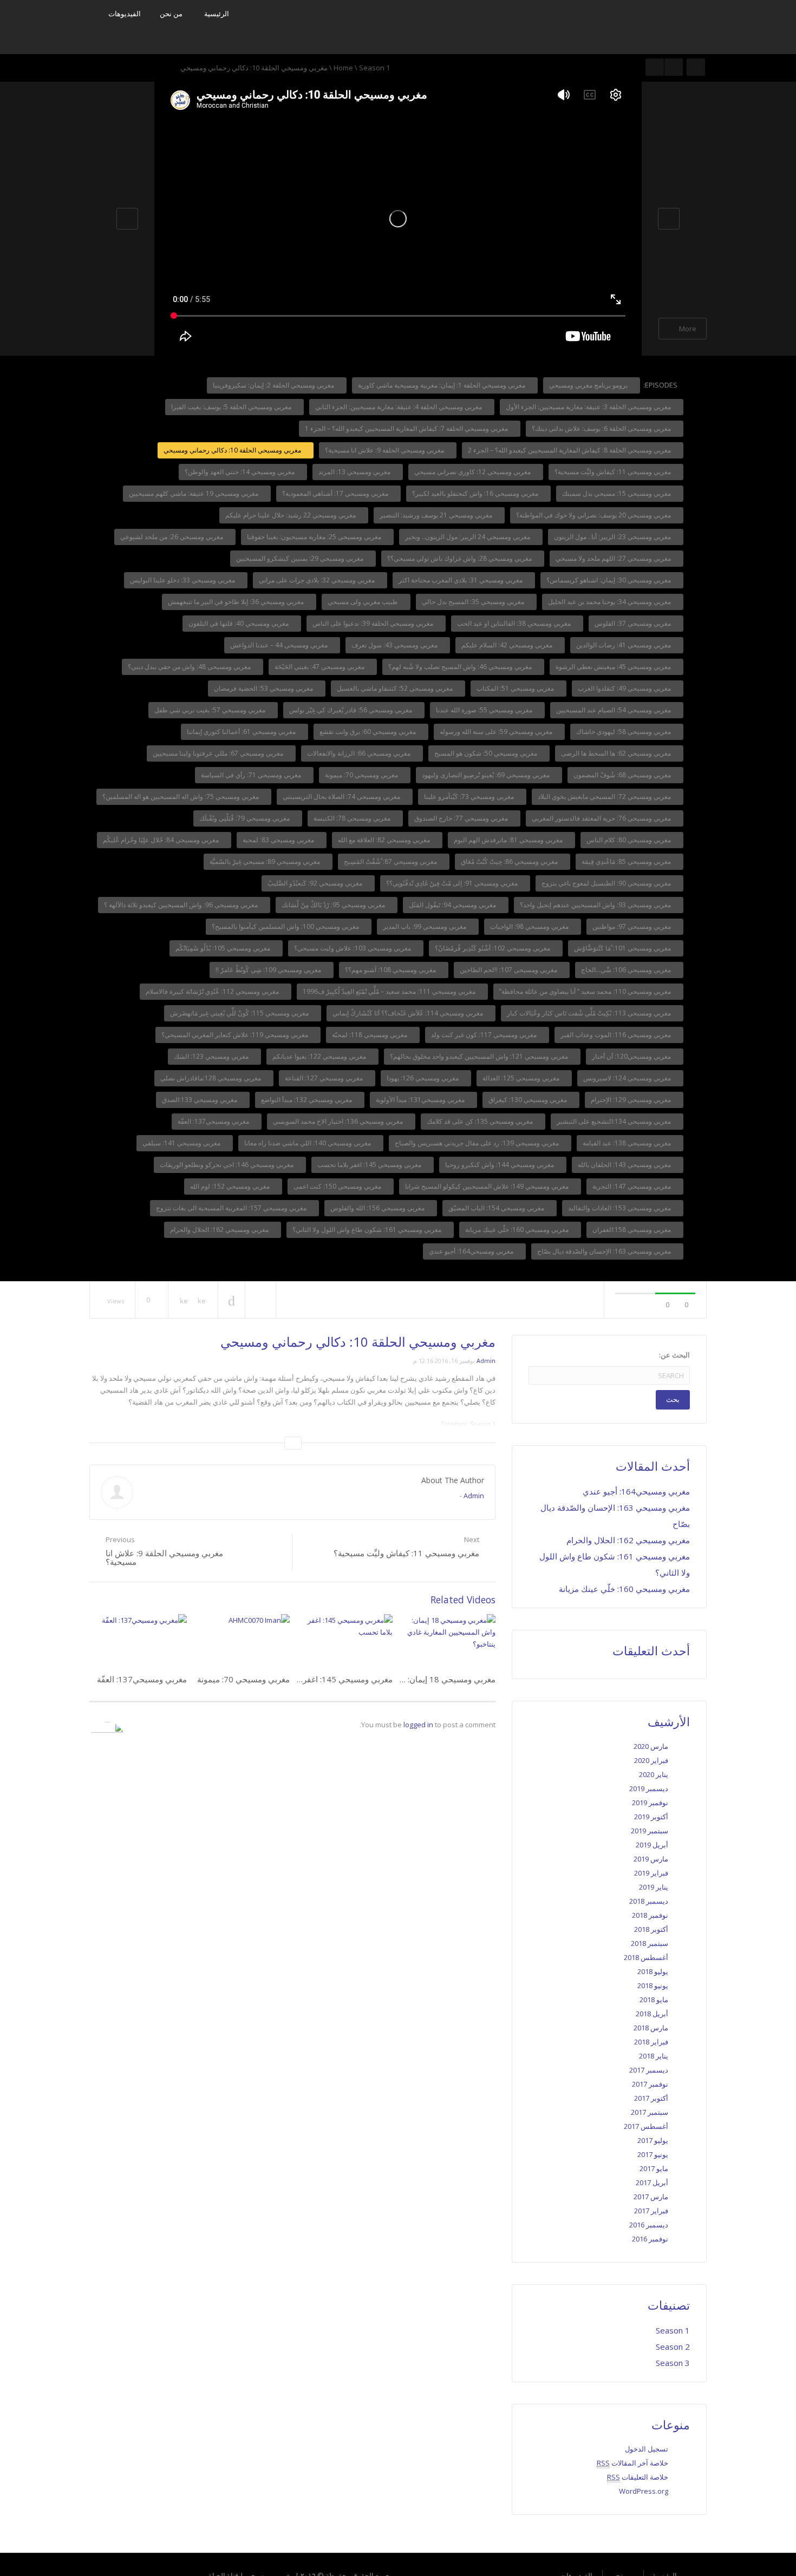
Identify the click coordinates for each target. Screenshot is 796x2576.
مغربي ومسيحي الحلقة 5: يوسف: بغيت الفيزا (232, 407)
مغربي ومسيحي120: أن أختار (632, 1056)
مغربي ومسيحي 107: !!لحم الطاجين (509, 970)
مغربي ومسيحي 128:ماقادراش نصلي (211, 1078)
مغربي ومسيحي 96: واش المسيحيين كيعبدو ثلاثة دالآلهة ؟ (182, 905)
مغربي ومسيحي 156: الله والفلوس (378, 1208)
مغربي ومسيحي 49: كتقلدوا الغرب (625, 688)
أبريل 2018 (652, 2014)
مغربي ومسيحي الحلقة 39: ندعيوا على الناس (374, 623)
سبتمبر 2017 (650, 2112)
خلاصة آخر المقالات (632, 2463)
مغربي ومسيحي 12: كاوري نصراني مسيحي (473, 472)
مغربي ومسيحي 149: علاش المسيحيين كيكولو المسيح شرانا (488, 1186)
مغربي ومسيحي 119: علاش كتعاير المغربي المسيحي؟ (236, 1035)
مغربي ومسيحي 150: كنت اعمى (338, 1186)
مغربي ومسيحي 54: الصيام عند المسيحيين (614, 710)
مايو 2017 (654, 2168)
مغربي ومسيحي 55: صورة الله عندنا (485, 710)
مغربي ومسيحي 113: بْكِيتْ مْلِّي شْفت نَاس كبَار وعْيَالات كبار (590, 1013)
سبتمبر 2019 (650, 1831)
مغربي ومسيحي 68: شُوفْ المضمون (623, 775)
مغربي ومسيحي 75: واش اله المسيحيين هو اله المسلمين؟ (181, 797)
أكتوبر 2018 (651, 1929)
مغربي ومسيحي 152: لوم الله (231, 1186)
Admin (486, 1361)
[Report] (260, 1300)
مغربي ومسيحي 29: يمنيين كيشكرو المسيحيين (301, 558)
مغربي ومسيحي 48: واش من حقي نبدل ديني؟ (190, 667)
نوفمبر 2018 (650, 1915)
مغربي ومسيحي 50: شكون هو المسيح (487, 753)
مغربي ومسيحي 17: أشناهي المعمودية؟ (336, 493)
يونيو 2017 (653, 2154)
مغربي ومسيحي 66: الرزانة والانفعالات (360, 753)
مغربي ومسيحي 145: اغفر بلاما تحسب (370, 1165)
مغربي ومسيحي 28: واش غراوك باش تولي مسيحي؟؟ (460, 558)
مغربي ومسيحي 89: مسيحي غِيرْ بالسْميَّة (266, 861)
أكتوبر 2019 (651, 1817)
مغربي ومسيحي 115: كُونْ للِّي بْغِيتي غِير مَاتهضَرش (240, 1013)
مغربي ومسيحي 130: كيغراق (529, 1100)
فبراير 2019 (651, 1873)
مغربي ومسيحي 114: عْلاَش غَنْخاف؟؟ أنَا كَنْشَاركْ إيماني (409, 1013)
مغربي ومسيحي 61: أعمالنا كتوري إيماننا (242, 732)
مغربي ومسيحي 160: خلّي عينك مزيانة (518, 1230)
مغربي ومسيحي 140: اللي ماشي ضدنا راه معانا (308, 1143)
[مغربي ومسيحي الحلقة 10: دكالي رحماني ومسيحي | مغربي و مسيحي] (620, 26)
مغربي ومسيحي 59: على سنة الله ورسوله (497, 732)
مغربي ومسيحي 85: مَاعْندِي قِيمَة (627, 861)
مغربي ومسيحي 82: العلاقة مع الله (385, 840)
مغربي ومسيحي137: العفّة (214, 1121)
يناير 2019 (654, 1887)
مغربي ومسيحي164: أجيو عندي (472, 1251)
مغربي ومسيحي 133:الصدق (200, 1100)
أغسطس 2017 (646, 2126)
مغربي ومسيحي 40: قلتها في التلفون (239, 623)
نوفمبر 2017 (650, 2084)
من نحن (171, 14)
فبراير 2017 (651, 2211)
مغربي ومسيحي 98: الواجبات (530, 926)
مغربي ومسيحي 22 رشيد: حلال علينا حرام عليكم (291, 515)
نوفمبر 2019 (650, 1802)
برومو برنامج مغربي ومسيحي (589, 385)
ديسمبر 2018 (649, 1901)
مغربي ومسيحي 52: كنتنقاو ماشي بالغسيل (396, 688)
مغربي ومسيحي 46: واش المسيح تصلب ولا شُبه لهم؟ (461, 667)
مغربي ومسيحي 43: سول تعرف (395, 645)
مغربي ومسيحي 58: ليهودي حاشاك (624, 732)
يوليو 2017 (653, 2140)
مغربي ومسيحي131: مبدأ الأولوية (421, 1100)
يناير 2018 (654, 2056)
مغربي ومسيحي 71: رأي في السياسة (252, 775)
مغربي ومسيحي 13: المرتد (355, 472)
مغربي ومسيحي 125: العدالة (522, 1078)
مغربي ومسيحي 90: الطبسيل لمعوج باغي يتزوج (607, 883)
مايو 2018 (654, 2000)
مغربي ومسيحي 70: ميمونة (362, 775)
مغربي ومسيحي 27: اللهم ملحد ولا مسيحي (614, 558)
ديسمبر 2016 (649, 2225)
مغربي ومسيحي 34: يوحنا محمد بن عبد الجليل (610, 602)
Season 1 (374, 68)
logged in (418, 1725)
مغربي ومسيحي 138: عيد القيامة (628, 1143)
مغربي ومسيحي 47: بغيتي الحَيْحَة (320, 667)
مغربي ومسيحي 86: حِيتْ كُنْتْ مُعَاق (510, 861)
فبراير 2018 (651, 2042)
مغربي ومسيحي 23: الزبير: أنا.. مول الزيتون (613, 537)
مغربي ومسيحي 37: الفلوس (634, 623)
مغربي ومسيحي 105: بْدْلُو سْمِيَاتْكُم (224, 948)
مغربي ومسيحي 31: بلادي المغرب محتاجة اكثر (461, 580)
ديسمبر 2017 (649, 2070)
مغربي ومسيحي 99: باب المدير (425, 926)
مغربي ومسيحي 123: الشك (212, 1056)
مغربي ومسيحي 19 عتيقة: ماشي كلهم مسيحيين (194, 493)
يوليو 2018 (653, 1971)
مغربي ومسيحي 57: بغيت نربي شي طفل (211, 710)
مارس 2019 (651, 1859)
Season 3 (673, 2363)
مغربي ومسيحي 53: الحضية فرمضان (264, 688)
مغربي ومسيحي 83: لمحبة (279, 840)
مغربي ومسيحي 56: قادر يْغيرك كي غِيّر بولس (351, 710)
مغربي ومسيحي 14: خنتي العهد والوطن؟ (240, 472)
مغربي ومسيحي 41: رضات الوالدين (624, 645)
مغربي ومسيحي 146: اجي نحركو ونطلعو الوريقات (227, 1165)
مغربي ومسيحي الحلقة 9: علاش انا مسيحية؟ (385, 450)
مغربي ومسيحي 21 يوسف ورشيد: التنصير (437, 515)
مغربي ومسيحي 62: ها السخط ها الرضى (617, 753)
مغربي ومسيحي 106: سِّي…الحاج (627, 970)
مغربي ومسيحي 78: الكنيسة (353, 818)
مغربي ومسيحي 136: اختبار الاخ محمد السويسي (339, 1121)
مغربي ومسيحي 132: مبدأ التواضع (307, 1100)
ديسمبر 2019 (649, 1788)
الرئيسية (217, 14)
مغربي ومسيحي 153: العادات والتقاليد (620, 1208)
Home (343, 68)
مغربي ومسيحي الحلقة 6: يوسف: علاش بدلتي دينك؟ (602, 428)
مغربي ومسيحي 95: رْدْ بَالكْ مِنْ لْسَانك (334, 905)
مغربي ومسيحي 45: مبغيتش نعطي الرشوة (614, 667)
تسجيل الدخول (647, 2449)
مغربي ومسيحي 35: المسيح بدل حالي (474, 602)
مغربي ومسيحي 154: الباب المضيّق (497, 1208)
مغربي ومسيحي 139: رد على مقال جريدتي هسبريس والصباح (478, 1143)
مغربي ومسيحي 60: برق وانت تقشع (368, 732)
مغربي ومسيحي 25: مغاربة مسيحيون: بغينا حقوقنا (315, 537)
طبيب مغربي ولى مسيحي (364, 602)
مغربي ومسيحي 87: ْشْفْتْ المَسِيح (391, 861)
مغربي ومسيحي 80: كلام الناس (629, 840)
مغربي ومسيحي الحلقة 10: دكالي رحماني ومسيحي (233, 450)
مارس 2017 (651, 2197)
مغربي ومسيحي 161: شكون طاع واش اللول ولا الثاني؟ (368, 1230)
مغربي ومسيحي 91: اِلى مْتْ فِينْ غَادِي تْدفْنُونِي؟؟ (453, 883)
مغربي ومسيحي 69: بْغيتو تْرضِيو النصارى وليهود (487, 775)
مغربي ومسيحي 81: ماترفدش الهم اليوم (509, 840)
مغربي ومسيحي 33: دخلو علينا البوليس (183, 580)
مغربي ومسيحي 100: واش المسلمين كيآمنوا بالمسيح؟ (286, 926)
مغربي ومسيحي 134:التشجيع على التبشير (615, 1121)
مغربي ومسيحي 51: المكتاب (516, 688)
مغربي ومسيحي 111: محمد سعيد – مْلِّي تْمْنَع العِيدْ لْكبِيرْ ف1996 (390, 991)
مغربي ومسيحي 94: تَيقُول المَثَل (453, 905)
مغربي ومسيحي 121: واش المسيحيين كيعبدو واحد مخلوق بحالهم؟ (480, 1056)
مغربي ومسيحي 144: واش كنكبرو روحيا (500, 1165)
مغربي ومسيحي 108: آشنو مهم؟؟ (391, 970)
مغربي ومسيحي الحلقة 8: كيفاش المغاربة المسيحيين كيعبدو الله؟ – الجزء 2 (570, 450)
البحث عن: (674, 1355)
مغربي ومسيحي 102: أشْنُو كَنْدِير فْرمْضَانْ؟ (493, 948)
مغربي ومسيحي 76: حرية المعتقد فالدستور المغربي (602, 818)
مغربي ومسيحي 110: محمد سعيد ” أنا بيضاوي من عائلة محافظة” (586, 991)
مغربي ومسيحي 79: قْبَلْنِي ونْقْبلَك (245, 818)
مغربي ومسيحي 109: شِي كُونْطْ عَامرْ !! (269, 970)
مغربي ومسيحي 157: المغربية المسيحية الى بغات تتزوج (232, 1208)
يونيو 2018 (653, 1985)
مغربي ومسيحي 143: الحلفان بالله (625, 1165)
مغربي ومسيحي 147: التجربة (632, 1186)
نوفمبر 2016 (650, 2239)
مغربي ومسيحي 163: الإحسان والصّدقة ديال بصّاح (605, 1251)
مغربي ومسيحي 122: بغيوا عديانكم (320, 1056)
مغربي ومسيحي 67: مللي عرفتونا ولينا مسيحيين (219, 753)
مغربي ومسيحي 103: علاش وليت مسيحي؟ (353, 948)
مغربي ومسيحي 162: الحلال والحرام (220, 1230)
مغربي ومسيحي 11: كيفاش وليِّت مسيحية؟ (614, 472)
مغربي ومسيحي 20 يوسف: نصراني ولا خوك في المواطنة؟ (594, 515)
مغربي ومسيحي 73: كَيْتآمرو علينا (470, 797)
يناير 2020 (654, 1774)
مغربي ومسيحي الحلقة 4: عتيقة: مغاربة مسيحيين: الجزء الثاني (399, 407)
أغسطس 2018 (646, 1957)
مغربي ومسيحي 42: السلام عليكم (508, 645)
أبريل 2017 (652, 2182)
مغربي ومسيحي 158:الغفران (632, 1230)
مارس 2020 (651, 1746)
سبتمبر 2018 (650, 1943)
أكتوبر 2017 (651, 2098)
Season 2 (673, 2346)
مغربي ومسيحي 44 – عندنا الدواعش (280, 645)
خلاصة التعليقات (638, 2477)
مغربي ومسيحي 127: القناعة (325, 1078)
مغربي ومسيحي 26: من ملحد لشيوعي (172, 537)
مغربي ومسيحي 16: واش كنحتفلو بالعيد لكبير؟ (476, 493)
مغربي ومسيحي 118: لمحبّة (370, 1035)
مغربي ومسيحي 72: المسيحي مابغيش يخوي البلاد (605, 797)
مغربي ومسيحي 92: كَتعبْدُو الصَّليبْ (316, 883)
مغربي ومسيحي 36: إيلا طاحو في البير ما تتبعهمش (237, 602)
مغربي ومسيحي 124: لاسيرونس (628, 1078)
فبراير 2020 (651, 1760)
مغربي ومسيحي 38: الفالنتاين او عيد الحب (515, 623)
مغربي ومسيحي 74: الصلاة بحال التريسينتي (342, 797)
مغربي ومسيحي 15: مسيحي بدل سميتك (617, 493)
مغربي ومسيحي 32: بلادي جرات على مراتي (318, 580)
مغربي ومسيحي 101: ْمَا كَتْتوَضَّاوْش (623, 948)
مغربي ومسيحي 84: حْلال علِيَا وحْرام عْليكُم (162, 840)
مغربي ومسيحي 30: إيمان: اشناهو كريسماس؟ (609, 580)
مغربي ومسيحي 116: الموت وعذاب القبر (616, 1035)
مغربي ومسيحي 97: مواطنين (632, 926)
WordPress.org (644, 2491)
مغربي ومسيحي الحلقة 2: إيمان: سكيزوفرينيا (274, 385)
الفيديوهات (125, 14)
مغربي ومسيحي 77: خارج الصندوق (462, 818)
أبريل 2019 (652, 1845)
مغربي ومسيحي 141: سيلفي (182, 1143)
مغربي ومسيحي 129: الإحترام (632, 1100)
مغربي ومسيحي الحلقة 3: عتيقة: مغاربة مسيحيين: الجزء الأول (589, 407)
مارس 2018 (651, 2028)
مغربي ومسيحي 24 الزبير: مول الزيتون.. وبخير (468, 537)
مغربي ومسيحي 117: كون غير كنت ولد (485, 1035)
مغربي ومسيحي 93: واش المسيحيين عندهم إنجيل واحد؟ (596, 905)
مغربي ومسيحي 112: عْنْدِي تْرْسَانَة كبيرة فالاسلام (213, 991)
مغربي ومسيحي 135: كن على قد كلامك (481, 1121)
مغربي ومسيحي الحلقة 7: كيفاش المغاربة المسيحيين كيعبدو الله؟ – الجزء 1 (407, 428)
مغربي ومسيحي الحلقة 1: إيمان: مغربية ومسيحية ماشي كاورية (442, 385)
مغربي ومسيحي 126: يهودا (423, 1078)
